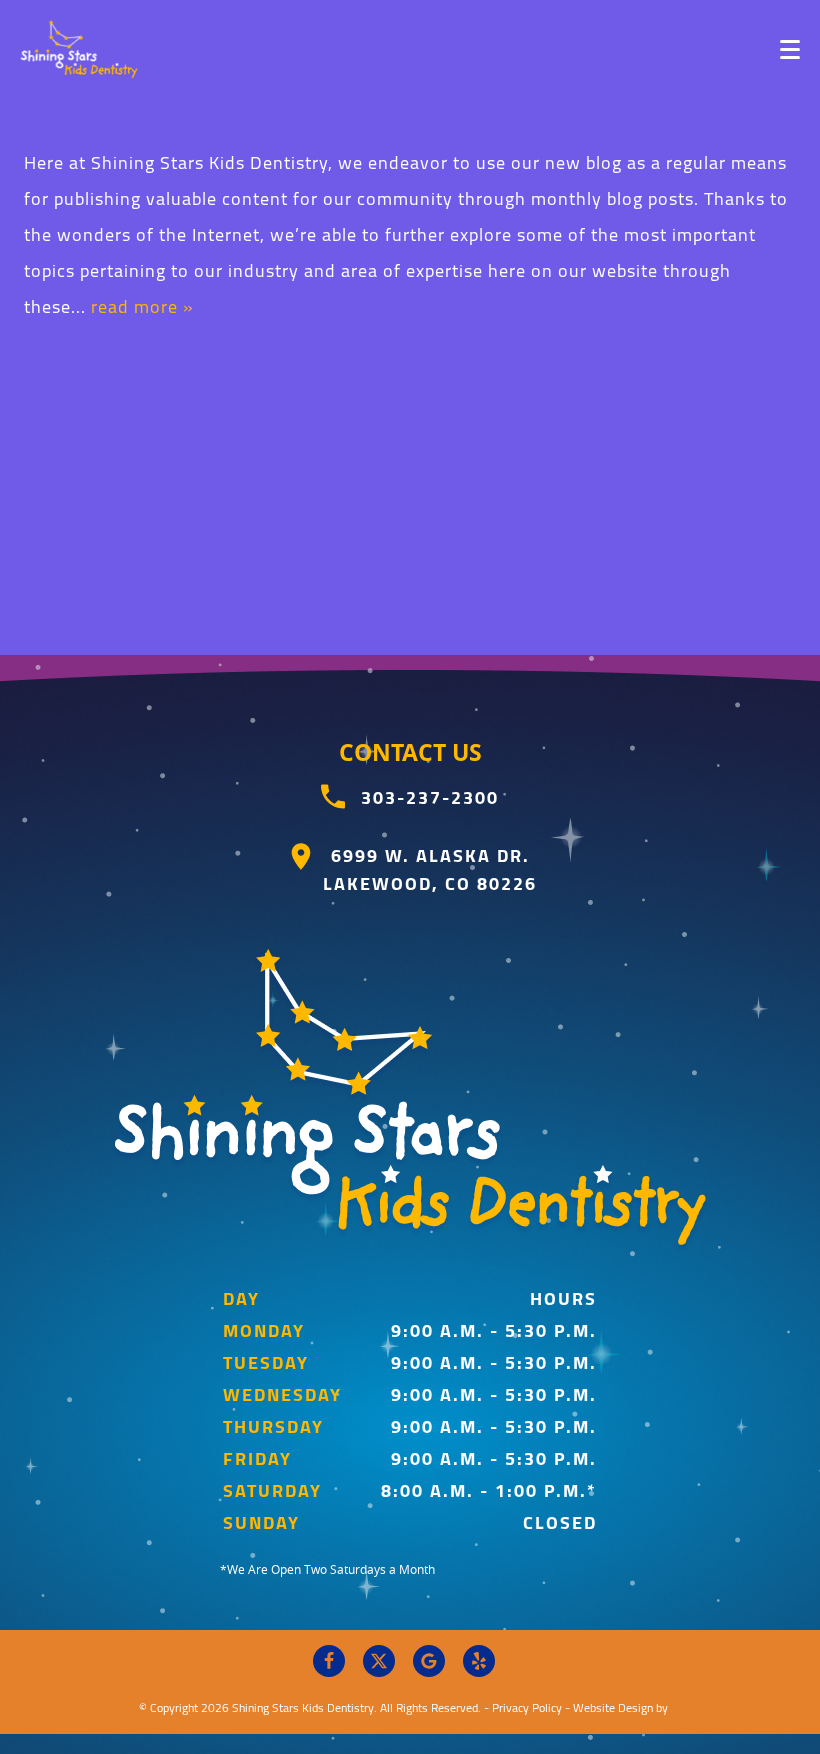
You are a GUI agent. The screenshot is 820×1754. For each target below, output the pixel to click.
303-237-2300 (430, 797)
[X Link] (379, 1661)
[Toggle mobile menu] (790, 49)
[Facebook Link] (329, 1661)
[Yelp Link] (479, 1661)
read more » (142, 306)
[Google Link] (429, 1661)
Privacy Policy (527, 1707)
